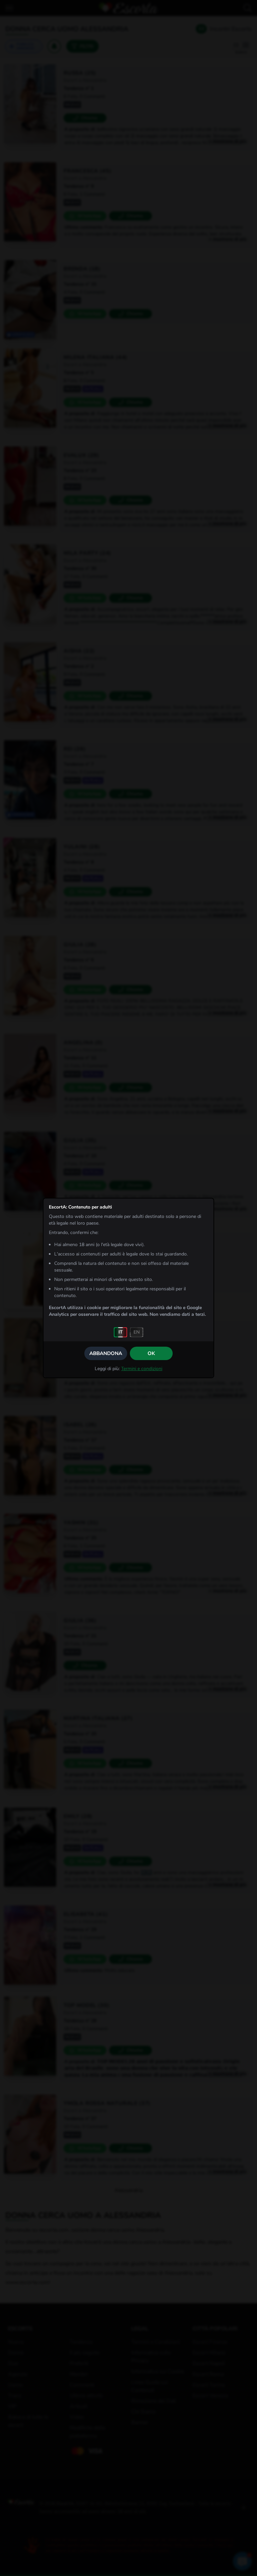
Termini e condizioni (142, 1369)
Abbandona (106, 1353)
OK (151, 1353)
